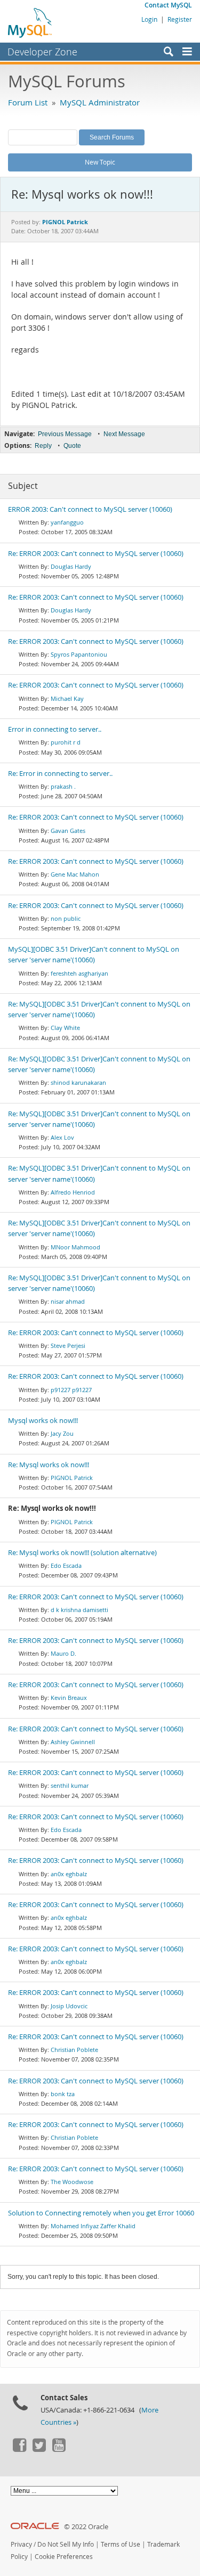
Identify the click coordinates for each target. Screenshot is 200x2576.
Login (149, 19)
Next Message (124, 434)
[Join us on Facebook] (19, 2449)
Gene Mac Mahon (75, 874)
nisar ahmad (68, 1301)
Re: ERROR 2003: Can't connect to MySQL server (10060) (96, 554)
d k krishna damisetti (79, 1610)
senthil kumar (70, 1785)
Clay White (65, 1028)
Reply (43, 446)
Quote (72, 446)
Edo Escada (66, 1565)
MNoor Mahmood (75, 1247)
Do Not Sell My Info (66, 2544)
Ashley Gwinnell (73, 1742)
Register (180, 19)
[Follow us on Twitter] (39, 2449)
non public (66, 918)
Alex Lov (62, 1137)
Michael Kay (67, 698)
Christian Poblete (74, 2050)
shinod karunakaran (78, 1082)
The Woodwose (72, 2182)
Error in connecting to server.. (55, 729)
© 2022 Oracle (86, 2527)
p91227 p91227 (71, 1390)
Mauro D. (63, 1653)
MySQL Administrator (100, 102)
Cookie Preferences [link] (64, 2557)
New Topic (100, 162)
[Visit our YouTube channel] (59, 2449)
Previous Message (65, 434)
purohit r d (66, 742)
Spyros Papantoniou (79, 654)
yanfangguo (67, 522)
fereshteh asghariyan (79, 973)
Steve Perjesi (68, 1346)
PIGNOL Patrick (72, 1478)
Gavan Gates (68, 831)
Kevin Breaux (69, 1698)
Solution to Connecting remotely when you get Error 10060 (101, 2213)
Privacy (21, 2544)
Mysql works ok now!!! (43, 1421)
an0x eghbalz (69, 1874)
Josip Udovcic (69, 2006)
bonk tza (63, 2094)
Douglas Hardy (71, 566)
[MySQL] (30, 22)
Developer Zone (42, 52)
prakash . (63, 786)
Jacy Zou (62, 1433)
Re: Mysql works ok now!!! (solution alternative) (82, 1553)
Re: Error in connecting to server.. (60, 774)
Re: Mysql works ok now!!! (49, 1465)
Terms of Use (121, 2544)
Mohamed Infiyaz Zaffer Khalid (93, 2226)
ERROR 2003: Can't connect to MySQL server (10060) (90, 509)
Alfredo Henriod (73, 1192)
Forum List (28, 102)
